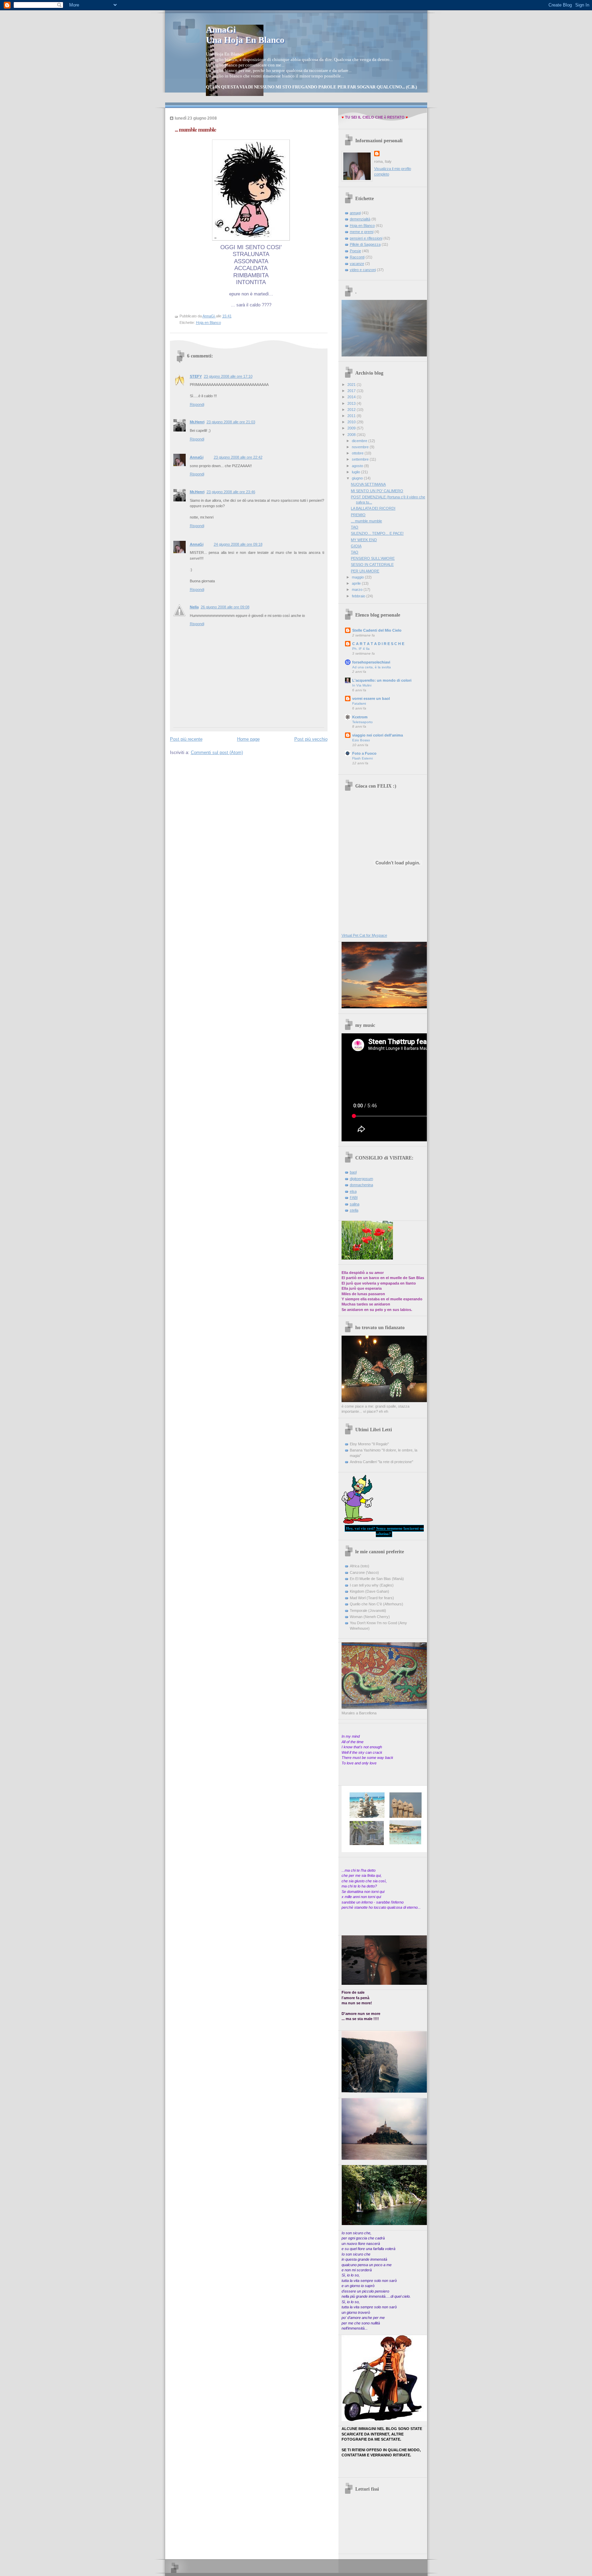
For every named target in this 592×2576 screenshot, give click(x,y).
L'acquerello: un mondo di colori (382, 680)
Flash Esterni (362, 758)
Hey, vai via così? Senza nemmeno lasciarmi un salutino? (385, 1531)
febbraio (359, 596)
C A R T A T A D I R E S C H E (378, 644)
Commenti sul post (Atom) (217, 752)
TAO (355, 527)
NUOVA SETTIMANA (368, 484)
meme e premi (362, 232)
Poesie (355, 251)
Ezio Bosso (361, 740)
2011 (352, 416)
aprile (357, 583)
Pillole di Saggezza (365, 244)
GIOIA (356, 546)
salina (355, 1204)
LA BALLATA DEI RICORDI (373, 508)
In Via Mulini (362, 685)
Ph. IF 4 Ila (361, 649)
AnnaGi (197, 457)
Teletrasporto (362, 722)
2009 (352, 428)
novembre (361, 447)
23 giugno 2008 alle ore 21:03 (231, 422)
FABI (354, 1198)
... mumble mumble (366, 521)
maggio (358, 577)
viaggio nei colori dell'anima (378, 735)
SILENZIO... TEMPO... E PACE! (377, 533)
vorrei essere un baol (371, 698)
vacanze (357, 264)
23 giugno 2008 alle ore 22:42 (238, 457)
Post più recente (186, 739)
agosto (358, 466)
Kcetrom (360, 717)
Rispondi (197, 404)
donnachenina (361, 1185)
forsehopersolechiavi (371, 662)
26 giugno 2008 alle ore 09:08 (225, 607)
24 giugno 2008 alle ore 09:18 (238, 544)
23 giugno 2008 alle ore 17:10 (228, 376)
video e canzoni (363, 270)
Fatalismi (359, 703)
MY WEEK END (364, 540)
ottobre (358, 453)
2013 (352, 403)
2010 (352, 422)
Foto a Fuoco (364, 753)
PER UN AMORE (365, 571)
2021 (352, 385)
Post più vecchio (311, 739)
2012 (352, 410)
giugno (358, 478)
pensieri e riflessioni (366, 238)
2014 (352, 397)
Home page (248, 739)
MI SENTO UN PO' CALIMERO (377, 491)
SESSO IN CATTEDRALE (372, 564)
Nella (194, 607)
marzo (358, 590)
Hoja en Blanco (208, 323)
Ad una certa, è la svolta (372, 667)
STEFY (196, 376)
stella (354, 1210)
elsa (353, 1191)
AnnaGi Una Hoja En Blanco (245, 35)
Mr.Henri (197, 422)
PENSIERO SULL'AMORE (373, 558)
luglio (356, 472)
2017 (352, 391)
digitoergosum (361, 1179)
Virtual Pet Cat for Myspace (364, 935)
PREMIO (358, 515)
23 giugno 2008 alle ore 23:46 (231, 492)
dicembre (360, 441)
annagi (355, 213)
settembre (361, 459)
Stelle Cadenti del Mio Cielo (377, 630)
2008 (352, 435)
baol (353, 1172)
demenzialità (360, 219)
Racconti (357, 257)
